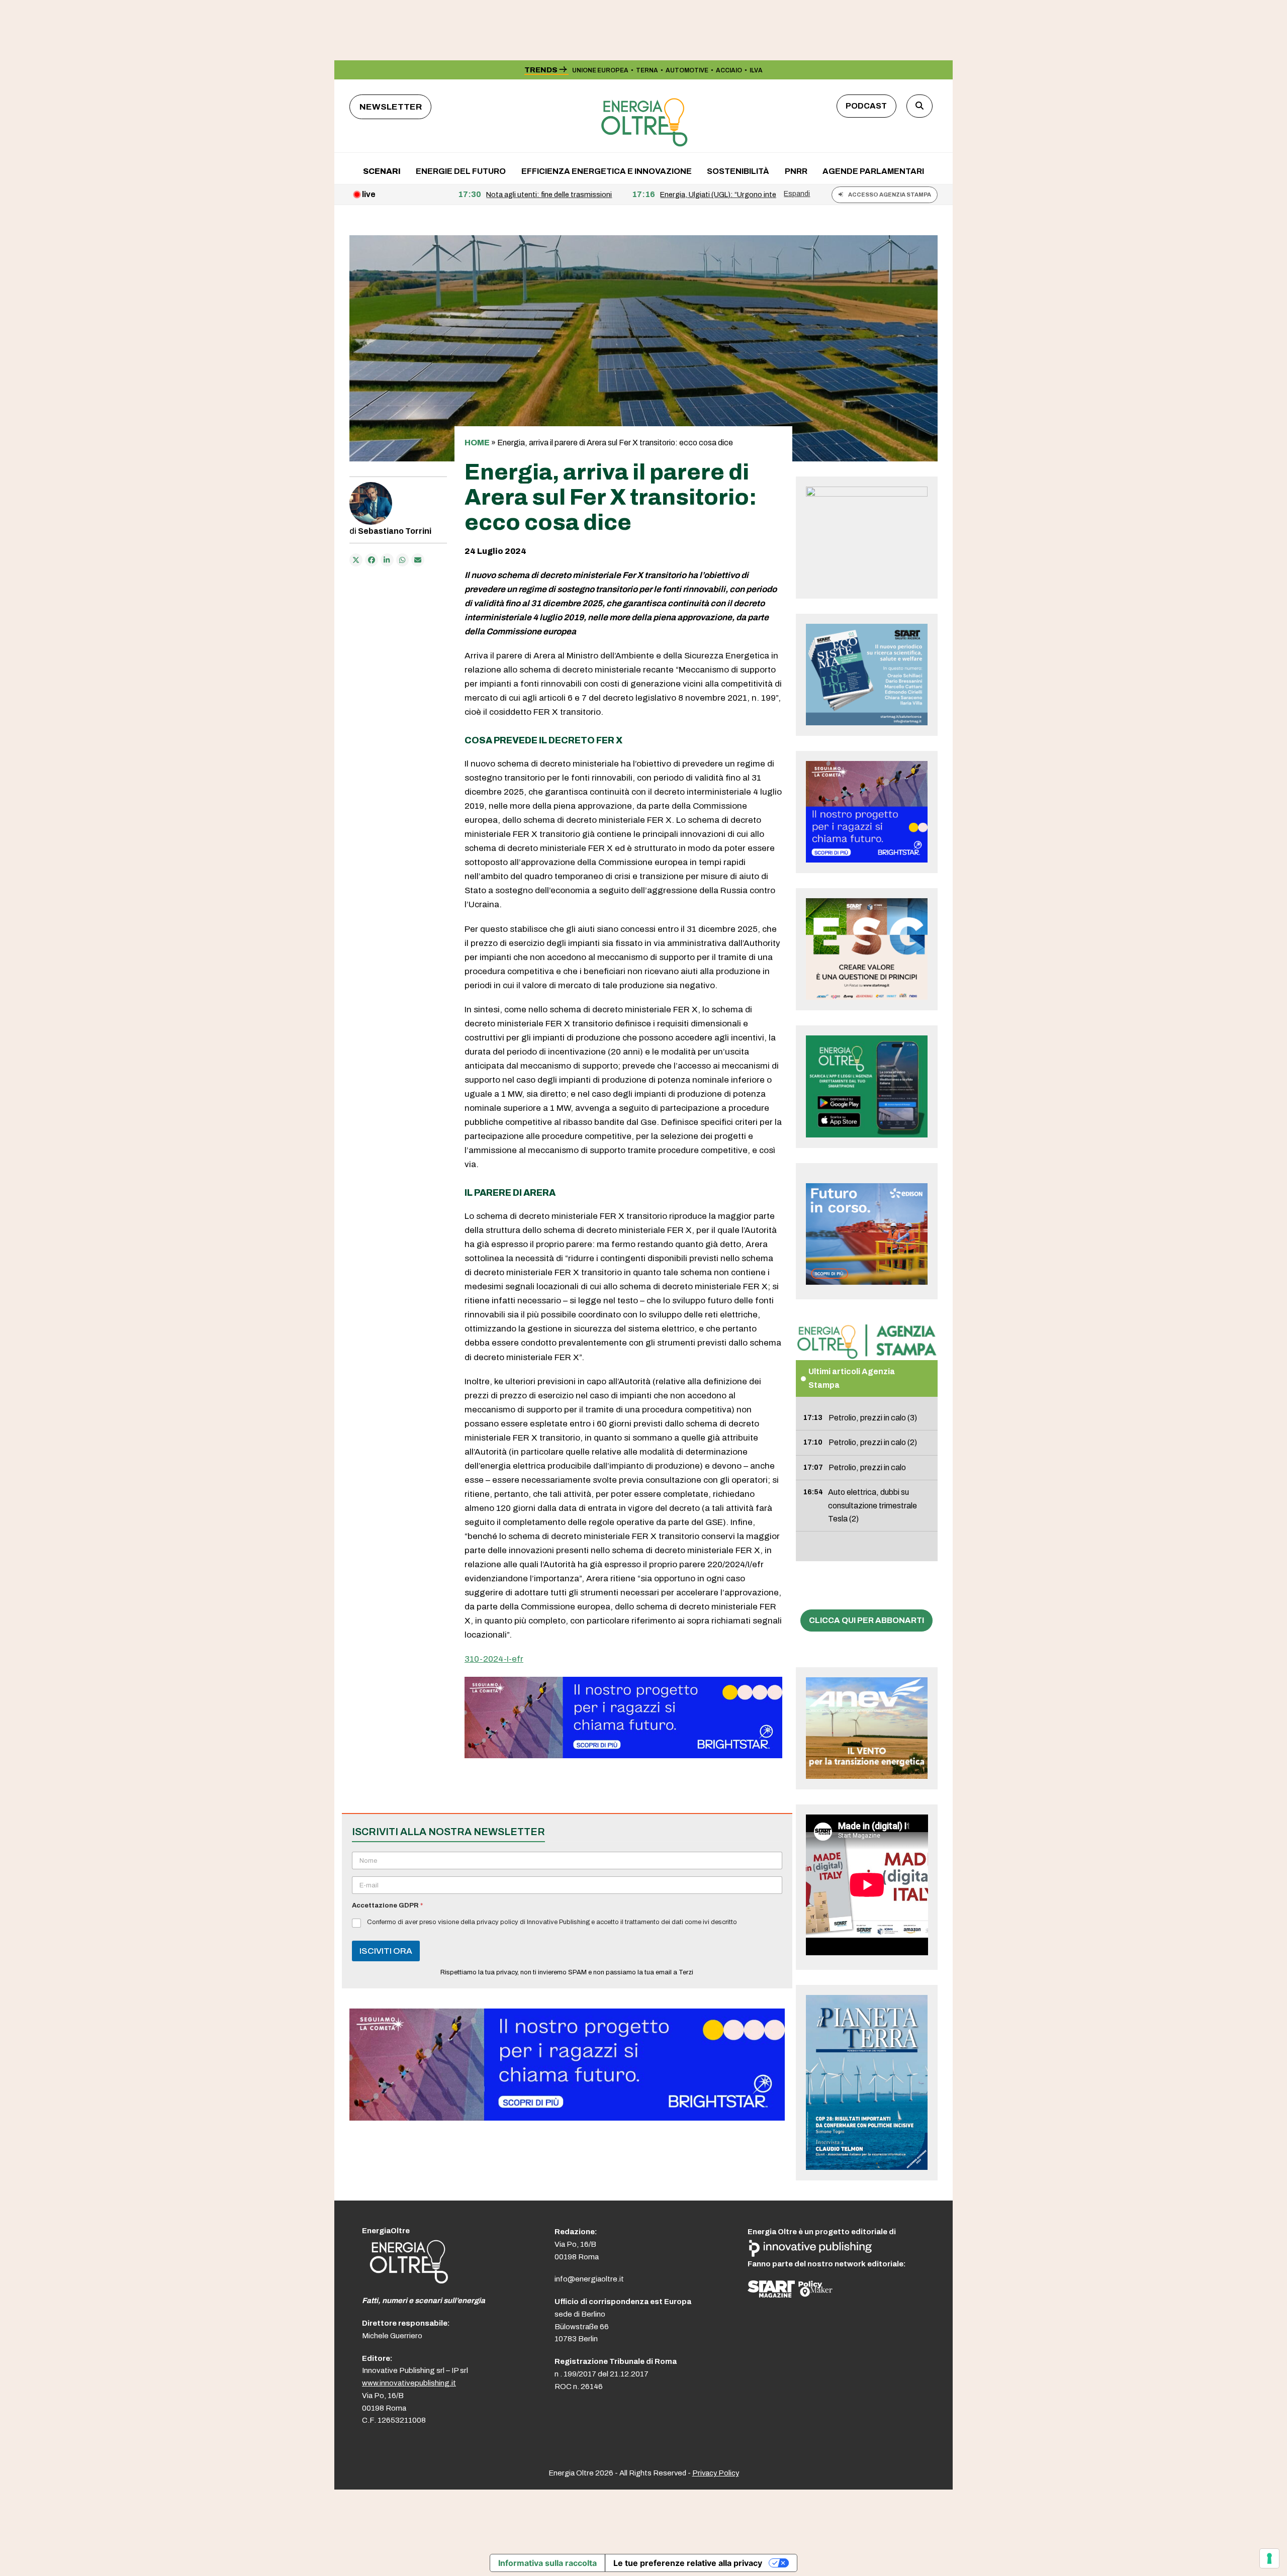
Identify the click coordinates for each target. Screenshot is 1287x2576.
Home (477, 443)
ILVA (756, 70)
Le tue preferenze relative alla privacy (688, 2563)
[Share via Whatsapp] (403, 560)
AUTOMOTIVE (687, 70)
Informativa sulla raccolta (547, 2563)
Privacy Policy (716, 2473)
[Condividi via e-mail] (418, 560)
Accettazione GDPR (387, 1905)
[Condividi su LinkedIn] (387, 560)
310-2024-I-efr (494, 1659)
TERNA (647, 70)
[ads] (623, 1755)
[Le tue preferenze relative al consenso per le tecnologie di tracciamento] (1269, 2558)
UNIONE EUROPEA (600, 70)
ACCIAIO (729, 70)
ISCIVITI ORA (386, 1951)
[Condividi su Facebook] (372, 560)
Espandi (797, 194)
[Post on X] (356, 560)
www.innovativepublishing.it (409, 2383)
